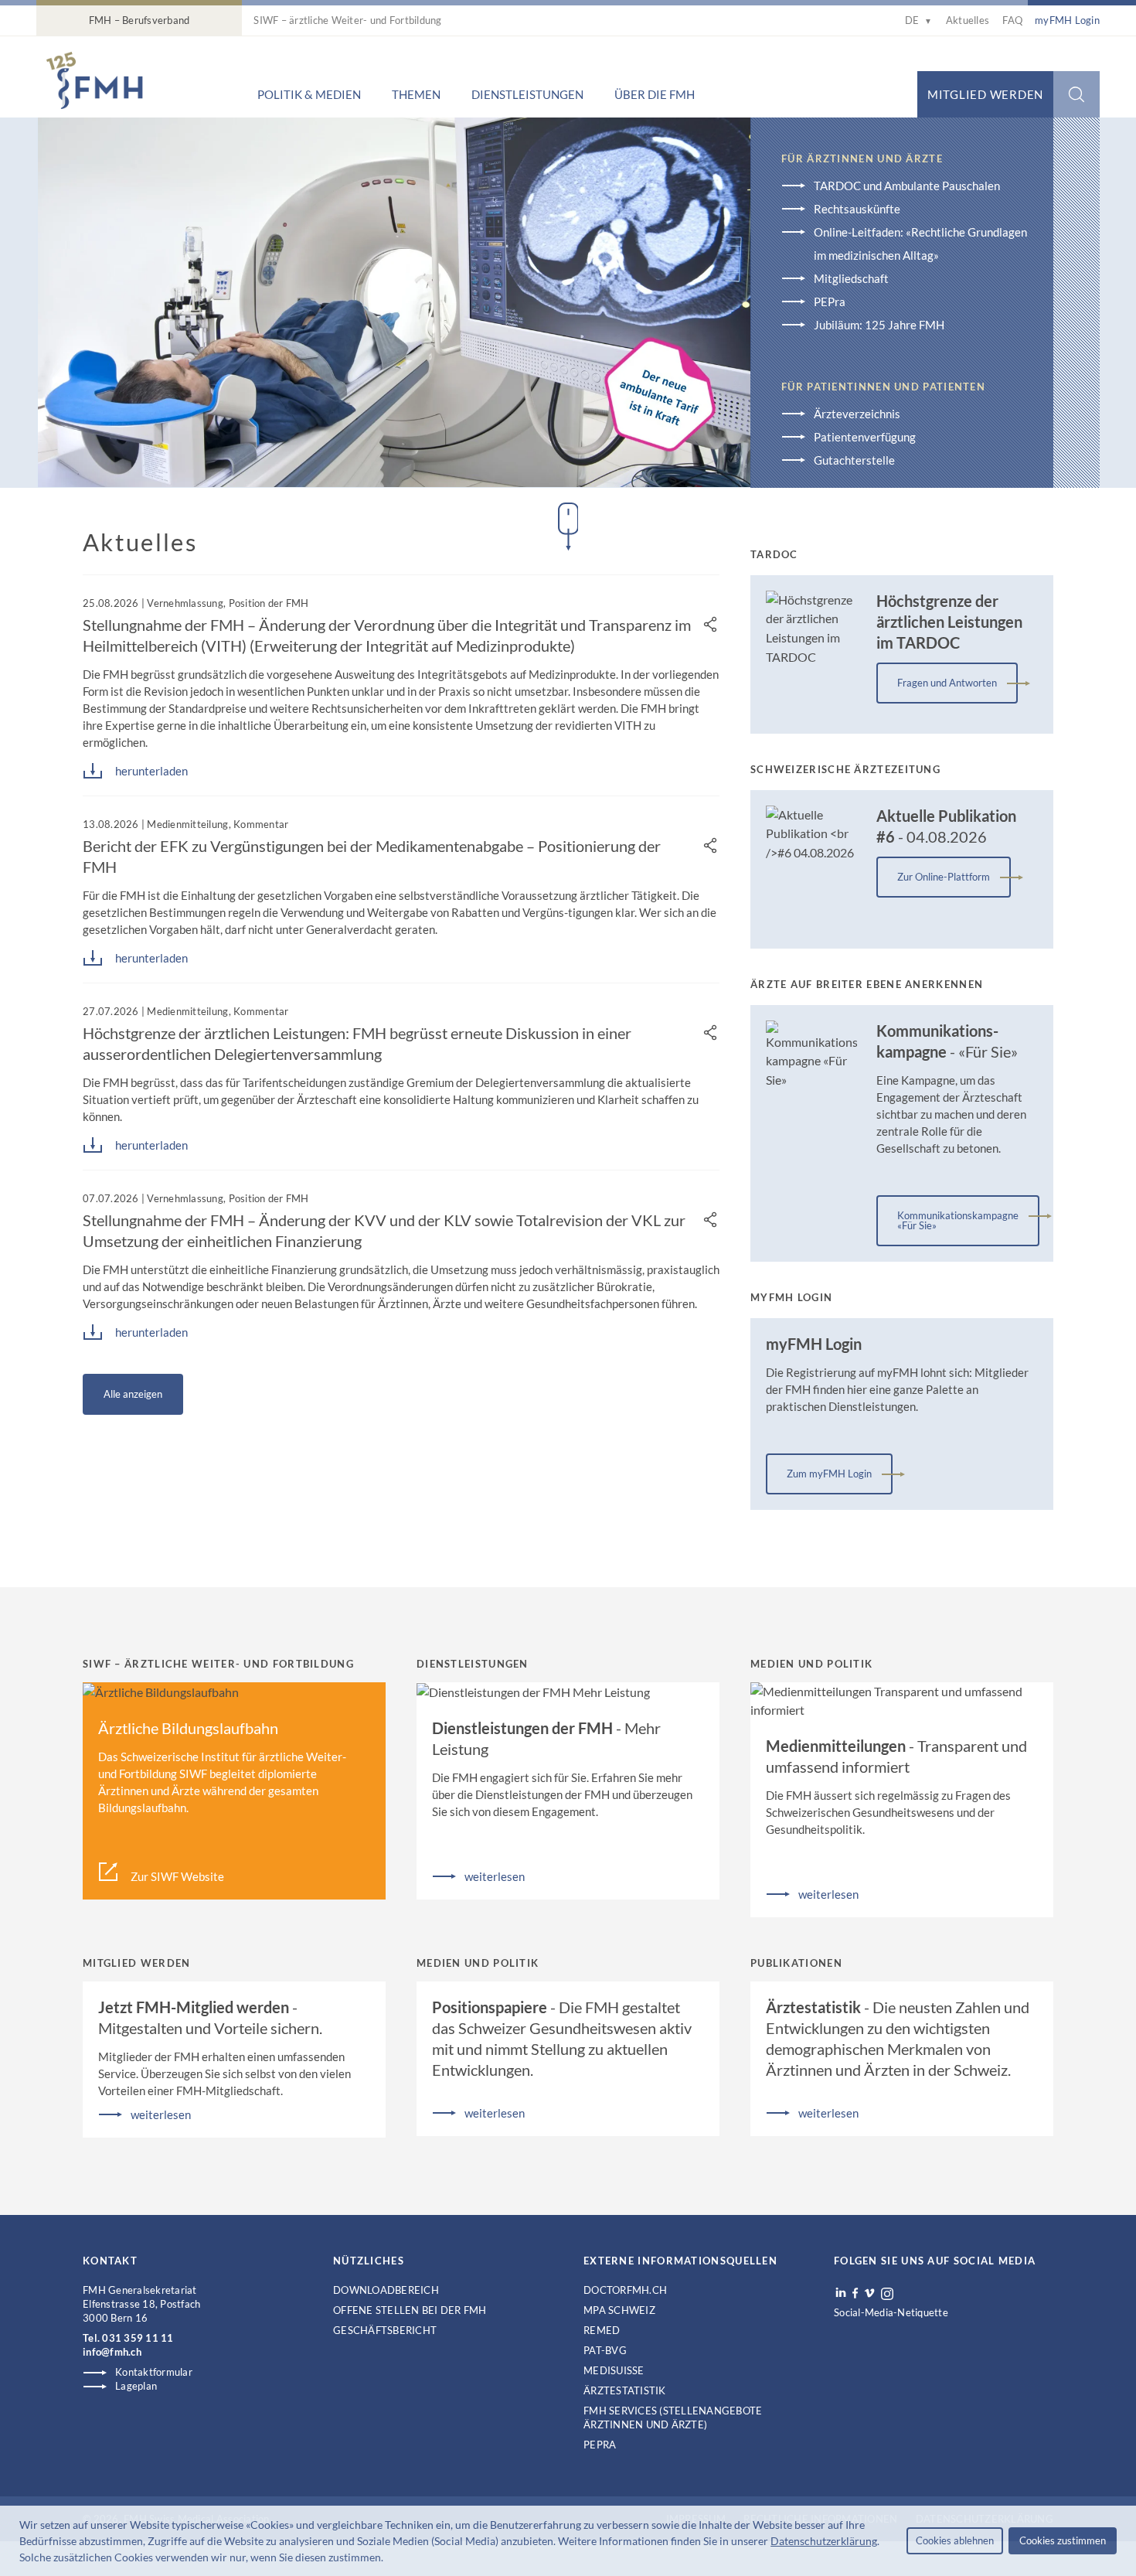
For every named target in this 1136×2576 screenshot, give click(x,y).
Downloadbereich (386, 2290)
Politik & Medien (309, 94)
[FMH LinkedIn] (841, 2293)
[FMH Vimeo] (869, 2293)
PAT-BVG (605, 2350)
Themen (416, 94)
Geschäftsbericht (385, 2330)
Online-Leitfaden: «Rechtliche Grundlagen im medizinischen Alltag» (920, 244)
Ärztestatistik (625, 2390)
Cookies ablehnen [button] (955, 2540)
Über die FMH (655, 94)
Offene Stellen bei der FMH (410, 2310)
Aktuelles (968, 20)
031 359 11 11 (138, 2338)
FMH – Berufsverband (139, 20)
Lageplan (136, 2386)
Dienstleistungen (527, 94)
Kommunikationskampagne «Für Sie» (958, 1220)
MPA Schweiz (619, 2310)
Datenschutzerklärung (824, 2541)
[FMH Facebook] (855, 2293)
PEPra (830, 302)
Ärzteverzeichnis (857, 414)
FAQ (1012, 20)
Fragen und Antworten (947, 683)
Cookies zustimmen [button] (1063, 2540)
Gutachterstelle (854, 460)
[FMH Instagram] (888, 2294)
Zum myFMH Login (829, 1474)
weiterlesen (495, 1876)
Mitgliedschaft (851, 278)
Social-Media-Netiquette (891, 2312)
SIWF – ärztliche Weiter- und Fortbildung (347, 20)
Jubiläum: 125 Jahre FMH (879, 325)
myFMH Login (1067, 20)
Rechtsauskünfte (857, 209)
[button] (388, 2559)
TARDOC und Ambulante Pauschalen (907, 186)
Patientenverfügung (865, 437)
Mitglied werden (985, 94)
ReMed (602, 2330)
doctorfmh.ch (625, 2290)
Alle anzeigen (133, 1394)
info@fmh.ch (112, 2352)
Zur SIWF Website (177, 1876)
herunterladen (151, 771)
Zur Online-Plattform (944, 877)
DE (918, 20)
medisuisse (614, 2370)
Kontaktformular (154, 2372)
